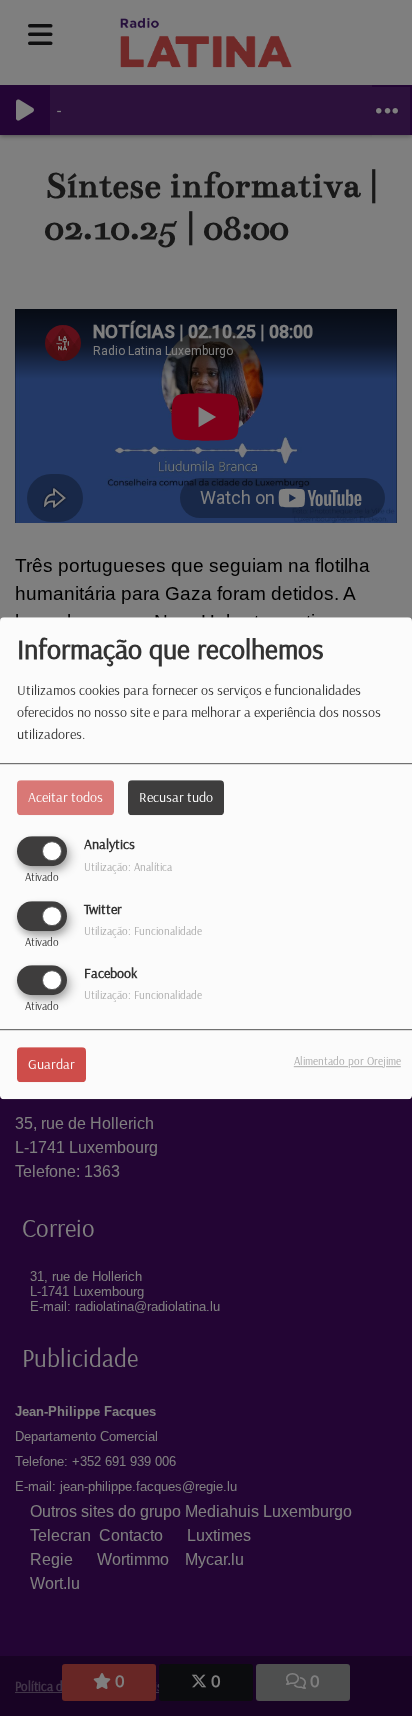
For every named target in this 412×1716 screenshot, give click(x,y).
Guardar (51, 1064)
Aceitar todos (65, 798)
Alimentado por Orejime (347, 1061)
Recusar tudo (176, 798)
